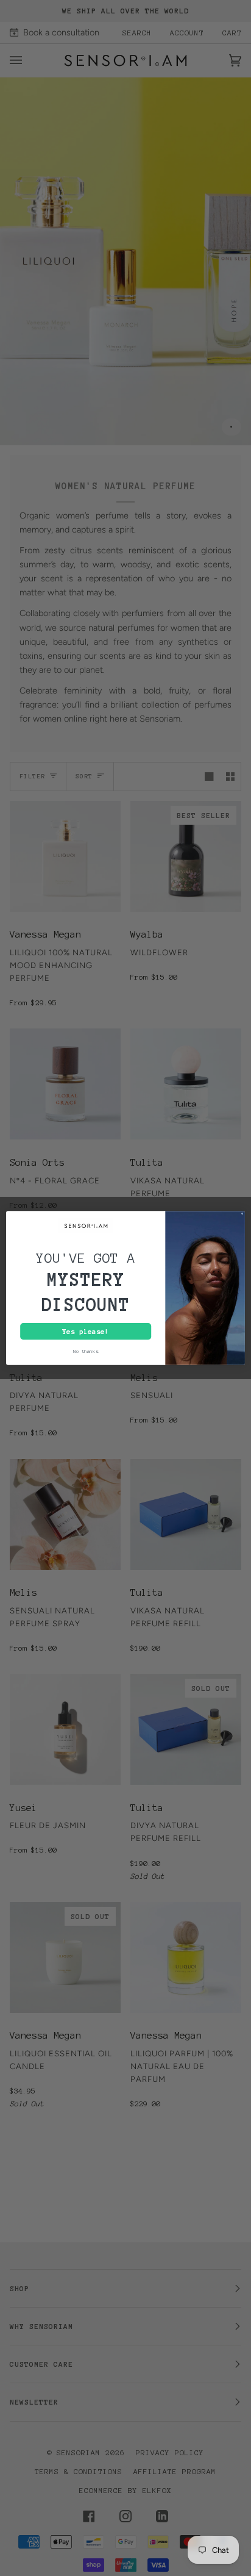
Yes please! (86, 1331)
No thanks (86, 1352)
